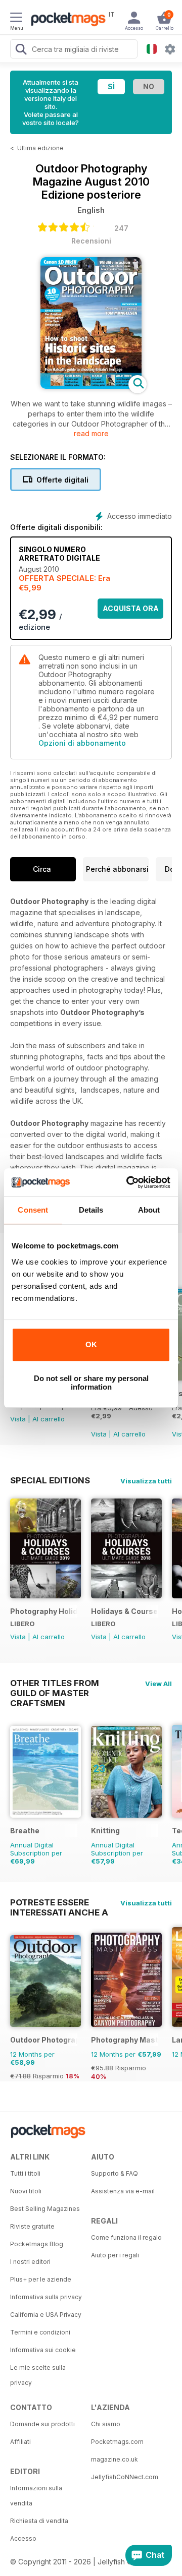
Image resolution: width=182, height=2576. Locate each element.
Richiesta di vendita (39, 2521)
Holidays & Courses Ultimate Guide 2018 (125, 1611)
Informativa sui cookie (43, 2350)
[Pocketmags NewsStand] (66, 20)
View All (158, 1684)
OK (91, 1344)
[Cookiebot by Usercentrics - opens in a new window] (128, 1182)
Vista (18, 1419)
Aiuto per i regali (115, 2255)
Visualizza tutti (146, 1481)
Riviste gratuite (32, 2226)
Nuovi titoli (26, 2191)
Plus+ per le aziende (41, 2279)
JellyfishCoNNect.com (125, 2477)
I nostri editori (30, 2262)
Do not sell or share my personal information (91, 1383)
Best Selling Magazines (45, 2209)
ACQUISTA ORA (131, 608)
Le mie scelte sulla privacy (38, 2375)
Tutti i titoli (25, 2173)
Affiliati (20, 2442)
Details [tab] (91, 1210)
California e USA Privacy (46, 2315)
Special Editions (50, 1480)
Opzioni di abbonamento (82, 743)
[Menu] (16, 19)
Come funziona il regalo (126, 2237)
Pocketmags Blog (37, 2244)
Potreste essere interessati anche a (59, 1902)
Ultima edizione (40, 148)
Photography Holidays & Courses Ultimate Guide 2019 (44, 1611)
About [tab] (149, 1210)
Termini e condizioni (40, 2332)
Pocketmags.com (117, 2442)
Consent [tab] (33, 1210)
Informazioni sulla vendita (36, 2496)
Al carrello (49, 1419)
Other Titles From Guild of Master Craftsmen (55, 1683)
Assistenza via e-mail (123, 2191)
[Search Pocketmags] (21, 50)
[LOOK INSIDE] (91, 386)
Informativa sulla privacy (46, 2297)
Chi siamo (106, 2424)
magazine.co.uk (115, 2459)
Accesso (23, 2538)
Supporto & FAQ (115, 2173)
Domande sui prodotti (42, 2424)
